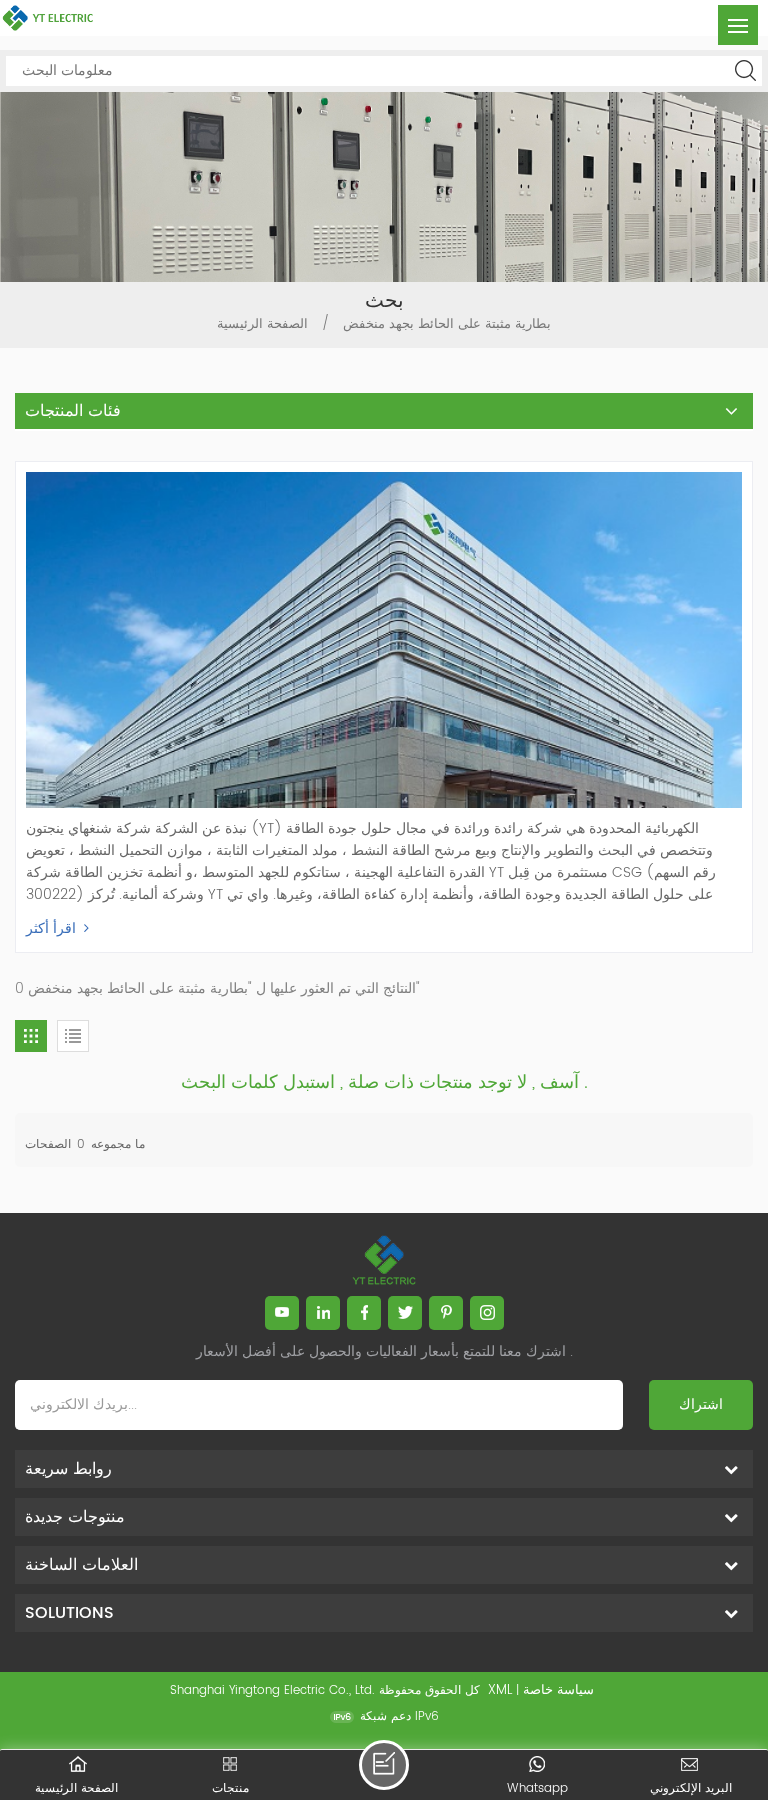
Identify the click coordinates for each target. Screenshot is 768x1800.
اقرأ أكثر (51, 928)
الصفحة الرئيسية (262, 324)
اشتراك (701, 1404)
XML (500, 1690)
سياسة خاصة (558, 1690)
